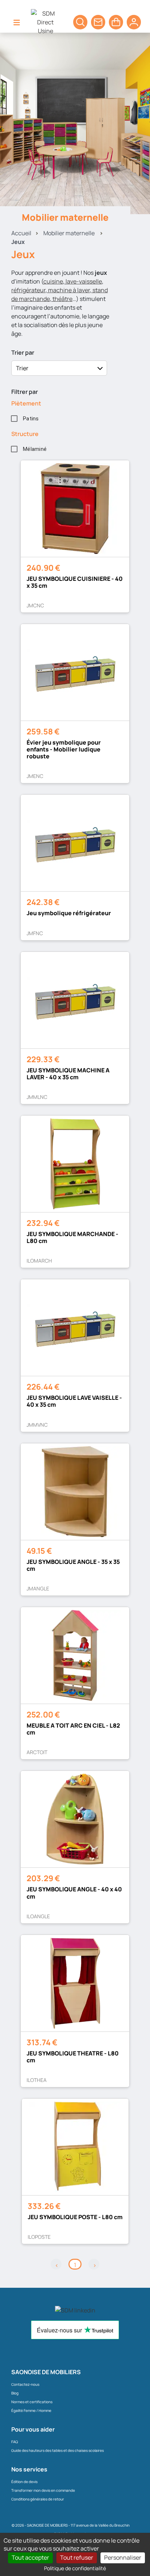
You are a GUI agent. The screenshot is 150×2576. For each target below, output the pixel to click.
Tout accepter (30, 2557)
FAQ (15, 2442)
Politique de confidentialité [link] (75, 2568)
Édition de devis (24, 2482)
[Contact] (98, 22)
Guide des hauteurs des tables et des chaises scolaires (58, 2450)
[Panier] (80, 22)
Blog (15, 2393)
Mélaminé (35, 449)
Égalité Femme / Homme (31, 2410)
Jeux (18, 242)
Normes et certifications (32, 2402)
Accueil (21, 233)
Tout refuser (77, 2557)
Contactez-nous (25, 2384)
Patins (31, 419)
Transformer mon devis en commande (43, 2490)
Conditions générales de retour (38, 2499)
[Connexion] (134, 22)
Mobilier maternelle (69, 233)
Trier (22, 368)
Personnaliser (123, 2557)
